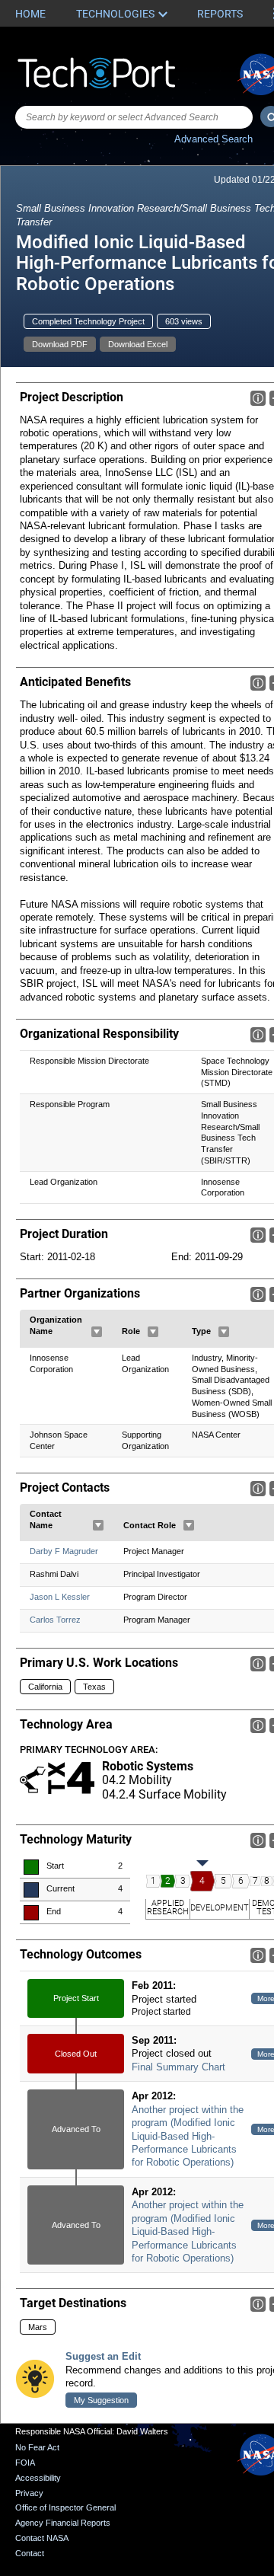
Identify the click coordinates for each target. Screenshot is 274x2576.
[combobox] (134, 117)
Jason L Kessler (60, 1597)
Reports (220, 14)
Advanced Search (213, 139)
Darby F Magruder (64, 1551)
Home (30, 14)
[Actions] (97, 1332)
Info (258, 398)
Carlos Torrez (55, 1620)
